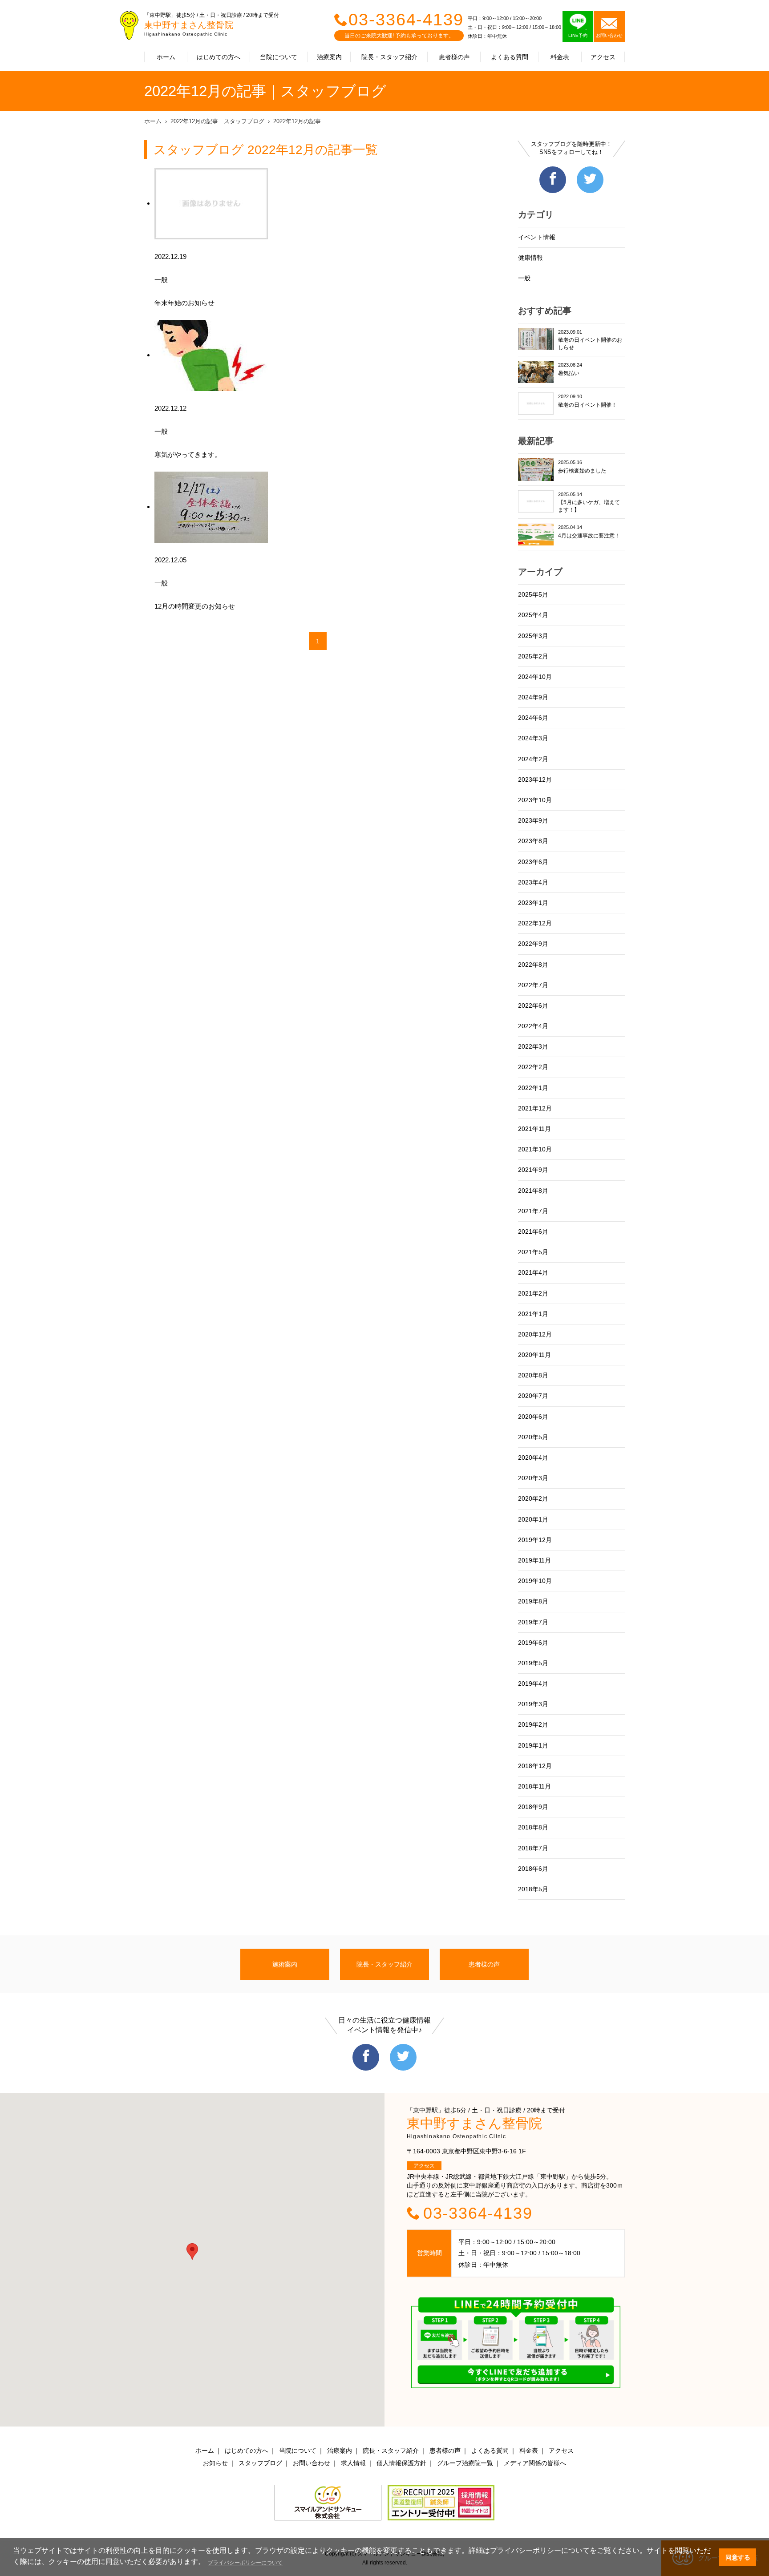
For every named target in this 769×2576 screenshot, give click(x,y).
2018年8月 (533, 1827)
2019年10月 (535, 1581)
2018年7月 (533, 1848)
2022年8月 (533, 965)
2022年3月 (533, 1046)
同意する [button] (738, 2557)
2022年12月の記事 (297, 121)
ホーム (166, 57)
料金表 (560, 57)
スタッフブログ (260, 2463)
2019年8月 (533, 1601)
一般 (524, 278)
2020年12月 (535, 1334)
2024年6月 (533, 718)
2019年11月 (534, 1560)
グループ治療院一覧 (465, 2463)
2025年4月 (533, 615)
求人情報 (353, 2463)
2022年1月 (533, 1088)
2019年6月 (533, 1643)
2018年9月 (533, 1807)
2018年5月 (533, 1889)
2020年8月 (533, 1375)
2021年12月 (535, 1108)
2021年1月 (533, 1314)
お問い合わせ (312, 2463)
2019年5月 (533, 1663)
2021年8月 (533, 1191)
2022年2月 (533, 1067)
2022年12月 (535, 923)
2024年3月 (533, 738)
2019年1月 (533, 1745)
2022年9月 (533, 944)
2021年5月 (533, 1252)
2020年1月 (533, 1519)
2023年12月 (535, 779)
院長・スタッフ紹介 (389, 57)
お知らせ (215, 2463)
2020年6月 (533, 1417)
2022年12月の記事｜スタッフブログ (217, 121)
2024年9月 (533, 697)
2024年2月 (533, 759)
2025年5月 (533, 594)
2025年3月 (533, 636)
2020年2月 (533, 1498)
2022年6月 (533, 1005)
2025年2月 (533, 656)
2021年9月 (533, 1170)
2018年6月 (533, 1869)
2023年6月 (533, 862)
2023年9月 (533, 820)
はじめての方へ (219, 57)
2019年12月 (535, 1540)
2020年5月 (533, 1437)
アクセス (603, 57)
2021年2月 (533, 1293)
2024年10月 (535, 677)
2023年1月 (533, 903)
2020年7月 (533, 1396)
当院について (279, 57)
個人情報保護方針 (401, 2463)
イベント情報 (537, 237)
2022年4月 (533, 1026)
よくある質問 (510, 57)
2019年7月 (533, 1622)
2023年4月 (533, 882)
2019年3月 (533, 1704)
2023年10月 (535, 800)
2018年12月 (535, 1766)
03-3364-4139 (406, 20)
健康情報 (530, 258)
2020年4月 (533, 1458)
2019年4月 (533, 1684)
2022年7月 (533, 985)
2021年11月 (534, 1129)
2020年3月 (533, 1478)
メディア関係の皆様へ (535, 2463)
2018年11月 (534, 1786)
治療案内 (329, 57)
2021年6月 (533, 1231)
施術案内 (285, 1964)
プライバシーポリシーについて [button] (245, 2563)
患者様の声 (454, 57)
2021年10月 (535, 1149)
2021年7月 (533, 1211)
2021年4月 (533, 1272)
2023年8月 (533, 841)
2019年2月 (533, 1724)
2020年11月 (534, 1355)
